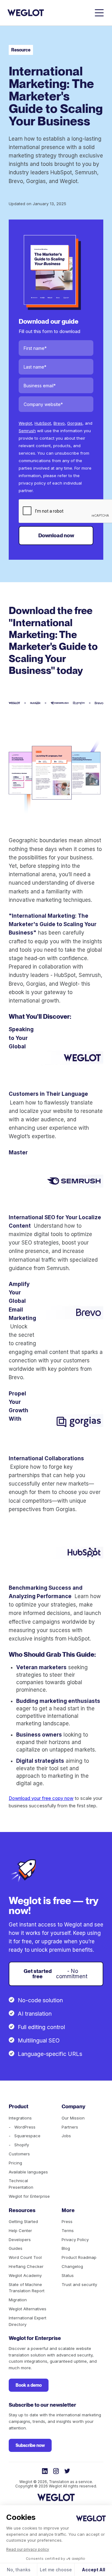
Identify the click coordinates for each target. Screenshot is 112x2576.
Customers (19, 2154)
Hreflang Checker (26, 2266)
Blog (66, 2248)
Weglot (25, 423)
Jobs (66, 2136)
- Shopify (19, 2145)
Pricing (15, 2163)
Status (68, 2275)
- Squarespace (25, 2136)
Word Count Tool (25, 2257)
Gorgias (75, 423)
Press (67, 2221)
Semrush (27, 431)
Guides (16, 2248)
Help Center (20, 2230)
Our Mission (73, 2118)
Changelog (72, 2266)
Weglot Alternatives (28, 2309)
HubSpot (43, 423)
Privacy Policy (75, 2240)
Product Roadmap (79, 2257)
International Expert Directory (28, 2321)
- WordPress (22, 2127)
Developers (20, 2240)
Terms (68, 2230)
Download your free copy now (41, 1798)
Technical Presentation (21, 2184)
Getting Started (23, 2221)
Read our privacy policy (28, 2549)
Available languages (28, 2172)
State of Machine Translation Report (27, 2288)
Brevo (59, 423)
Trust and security (79, 2284)
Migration (18, 2300)
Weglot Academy (25, 2275)
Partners (70, 2127)
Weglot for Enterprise (29, 2196)
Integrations (20, 2118)
